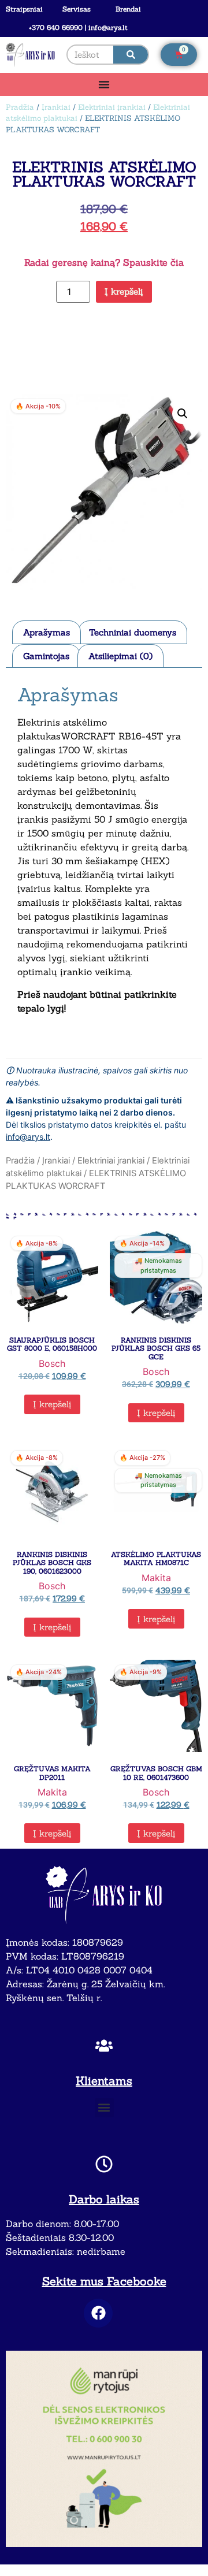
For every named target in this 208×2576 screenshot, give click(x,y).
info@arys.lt (28, 1137)
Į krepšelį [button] (52, 1404)
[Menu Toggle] (104, 84)
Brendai (128, 9)
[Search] (131, 55)
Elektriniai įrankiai (112, 107)
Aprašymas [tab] (47, 632)
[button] (183, 414)
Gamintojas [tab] (46, 656)
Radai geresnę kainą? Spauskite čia (104, 262)
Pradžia (20, 107)
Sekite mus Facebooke (104, 2281)
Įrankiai (56, 107)
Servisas (77, 9)
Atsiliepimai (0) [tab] (120, 656)
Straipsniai (24, 9)
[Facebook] (98, 2313)
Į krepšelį (124, 291)
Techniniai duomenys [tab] (133, 632)
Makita (156, 1578)
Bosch (52, 1363)
